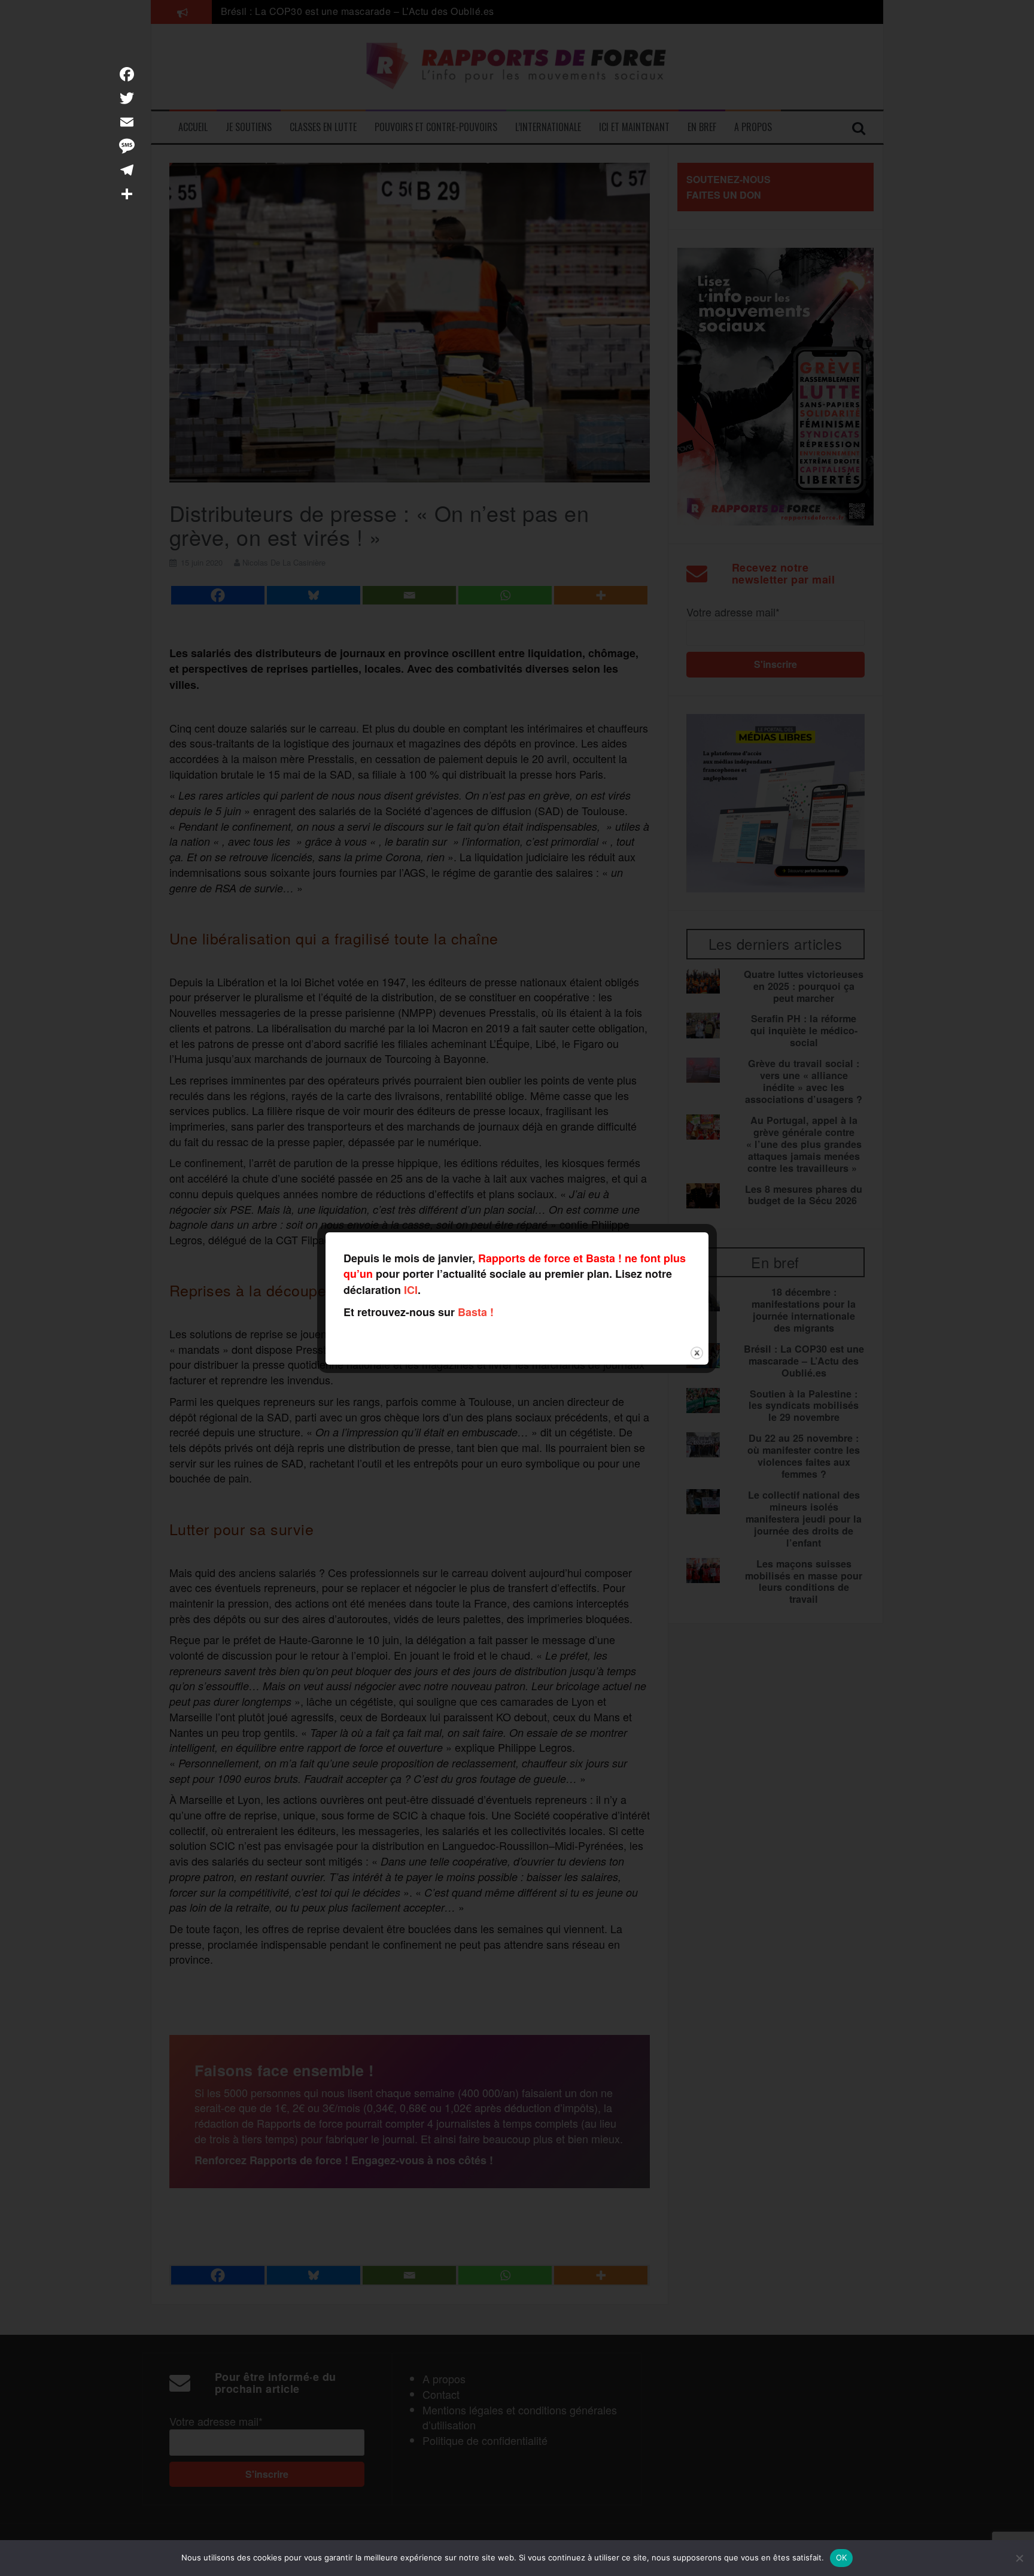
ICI (411, 1290)
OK (842, 2557)
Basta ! (476, 1312)
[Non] (1019, 2558)
